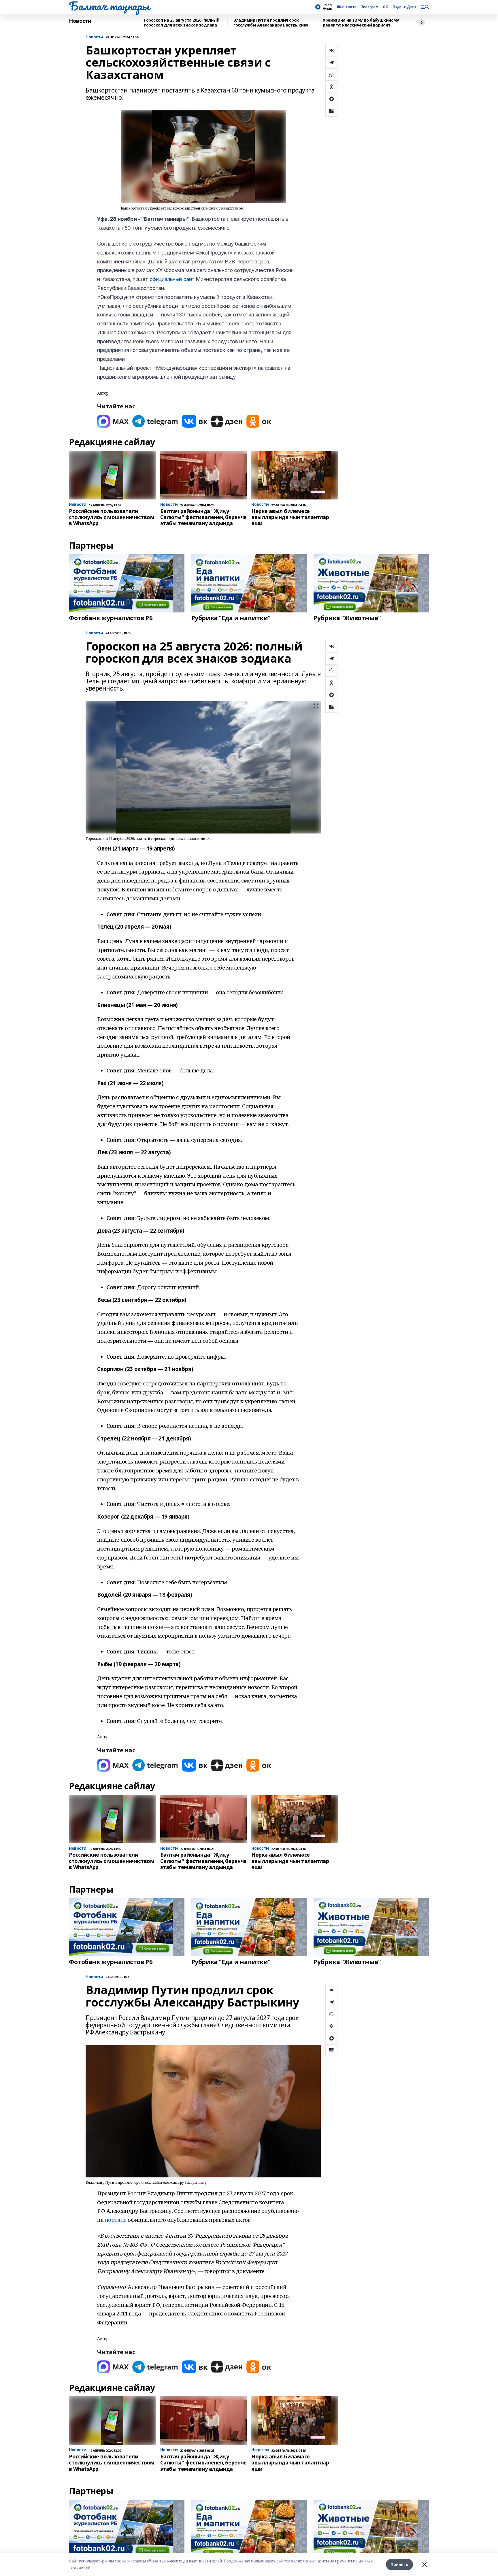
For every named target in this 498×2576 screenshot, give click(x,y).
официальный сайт (172, 279)
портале (116, 2220)
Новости (80, 21)
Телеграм (370, 7)
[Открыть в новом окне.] (113, 421)
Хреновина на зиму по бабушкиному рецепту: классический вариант (361, 23)
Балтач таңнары (109, 6)
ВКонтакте (347, 7)
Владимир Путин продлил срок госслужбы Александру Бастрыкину (271, 23)
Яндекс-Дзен (404, 7)
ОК (385, 7)
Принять (399, 2564)
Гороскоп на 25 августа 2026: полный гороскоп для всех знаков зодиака (182, 23)
